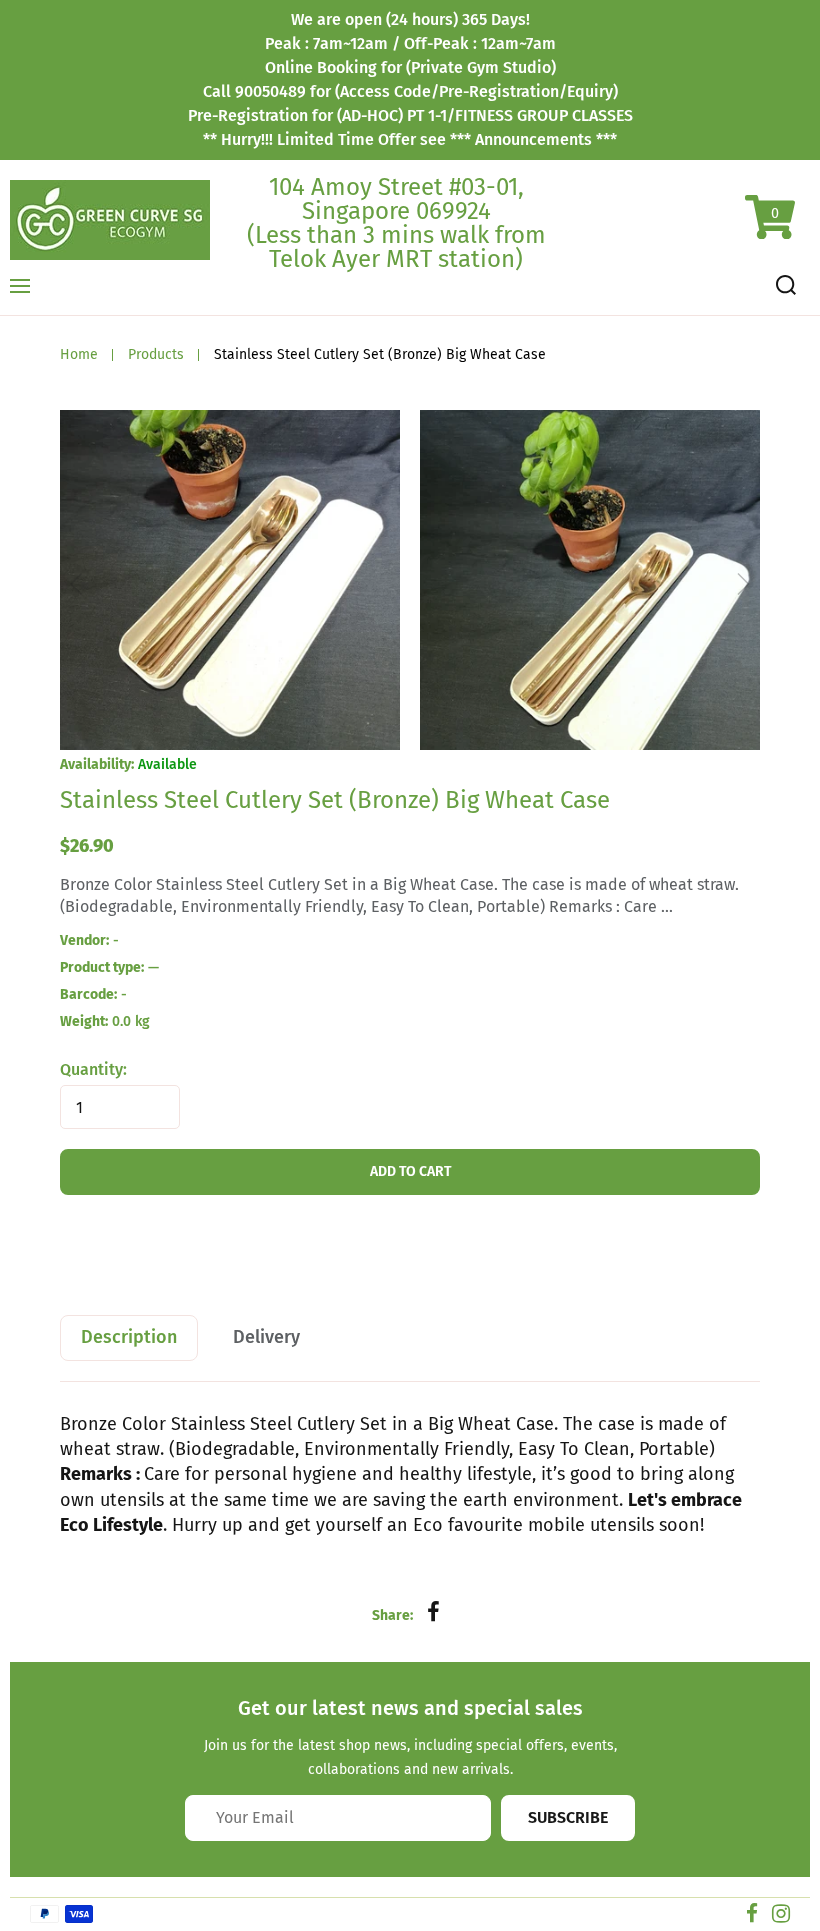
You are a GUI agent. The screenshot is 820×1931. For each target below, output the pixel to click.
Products (156, 354)
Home (79, 354)
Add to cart (410, 1171)
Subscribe (568, 1817)
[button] (77, 584)
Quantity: (93, 1070)
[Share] (434, 1613)
